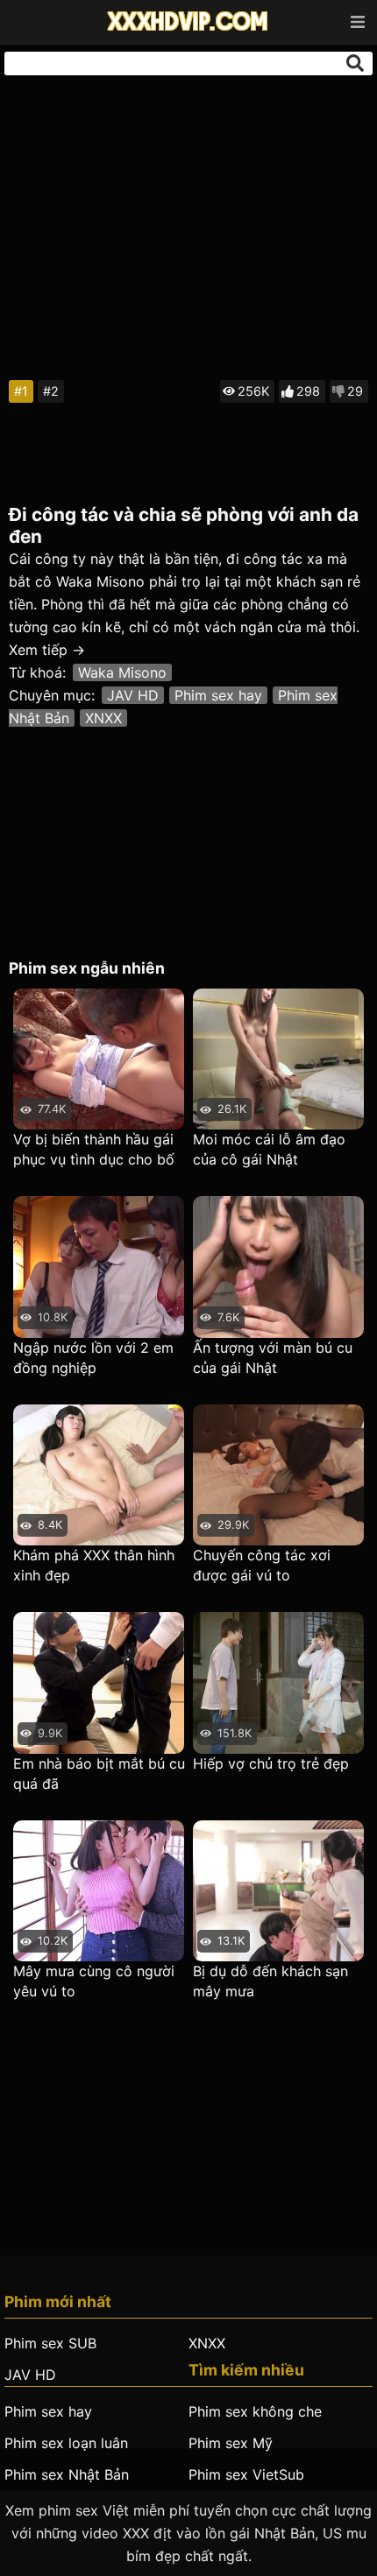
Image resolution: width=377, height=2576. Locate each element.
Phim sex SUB (50, 2343)
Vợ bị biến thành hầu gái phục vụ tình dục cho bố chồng (94, 1150)
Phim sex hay (218, 695)
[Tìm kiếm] (355, 63)
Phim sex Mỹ (231, 2443)
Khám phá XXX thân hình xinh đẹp (94, 1565)
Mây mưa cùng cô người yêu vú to (94, 1981)
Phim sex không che (255, 2411)
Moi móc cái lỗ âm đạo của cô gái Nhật (269, 1149)
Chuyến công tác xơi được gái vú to (262, 1565)
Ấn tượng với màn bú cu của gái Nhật (273, 1358)
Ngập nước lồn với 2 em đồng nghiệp (93, 1358)
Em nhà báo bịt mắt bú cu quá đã (99, 1774)
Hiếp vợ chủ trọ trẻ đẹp (271, 1763)
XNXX (103, 718)
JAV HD (133, 695)
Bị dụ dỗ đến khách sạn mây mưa (270, 1981)
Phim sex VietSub (246, 2474)
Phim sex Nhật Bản (67, 2474)
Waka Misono (122, 672)
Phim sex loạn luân (66, 2443)
